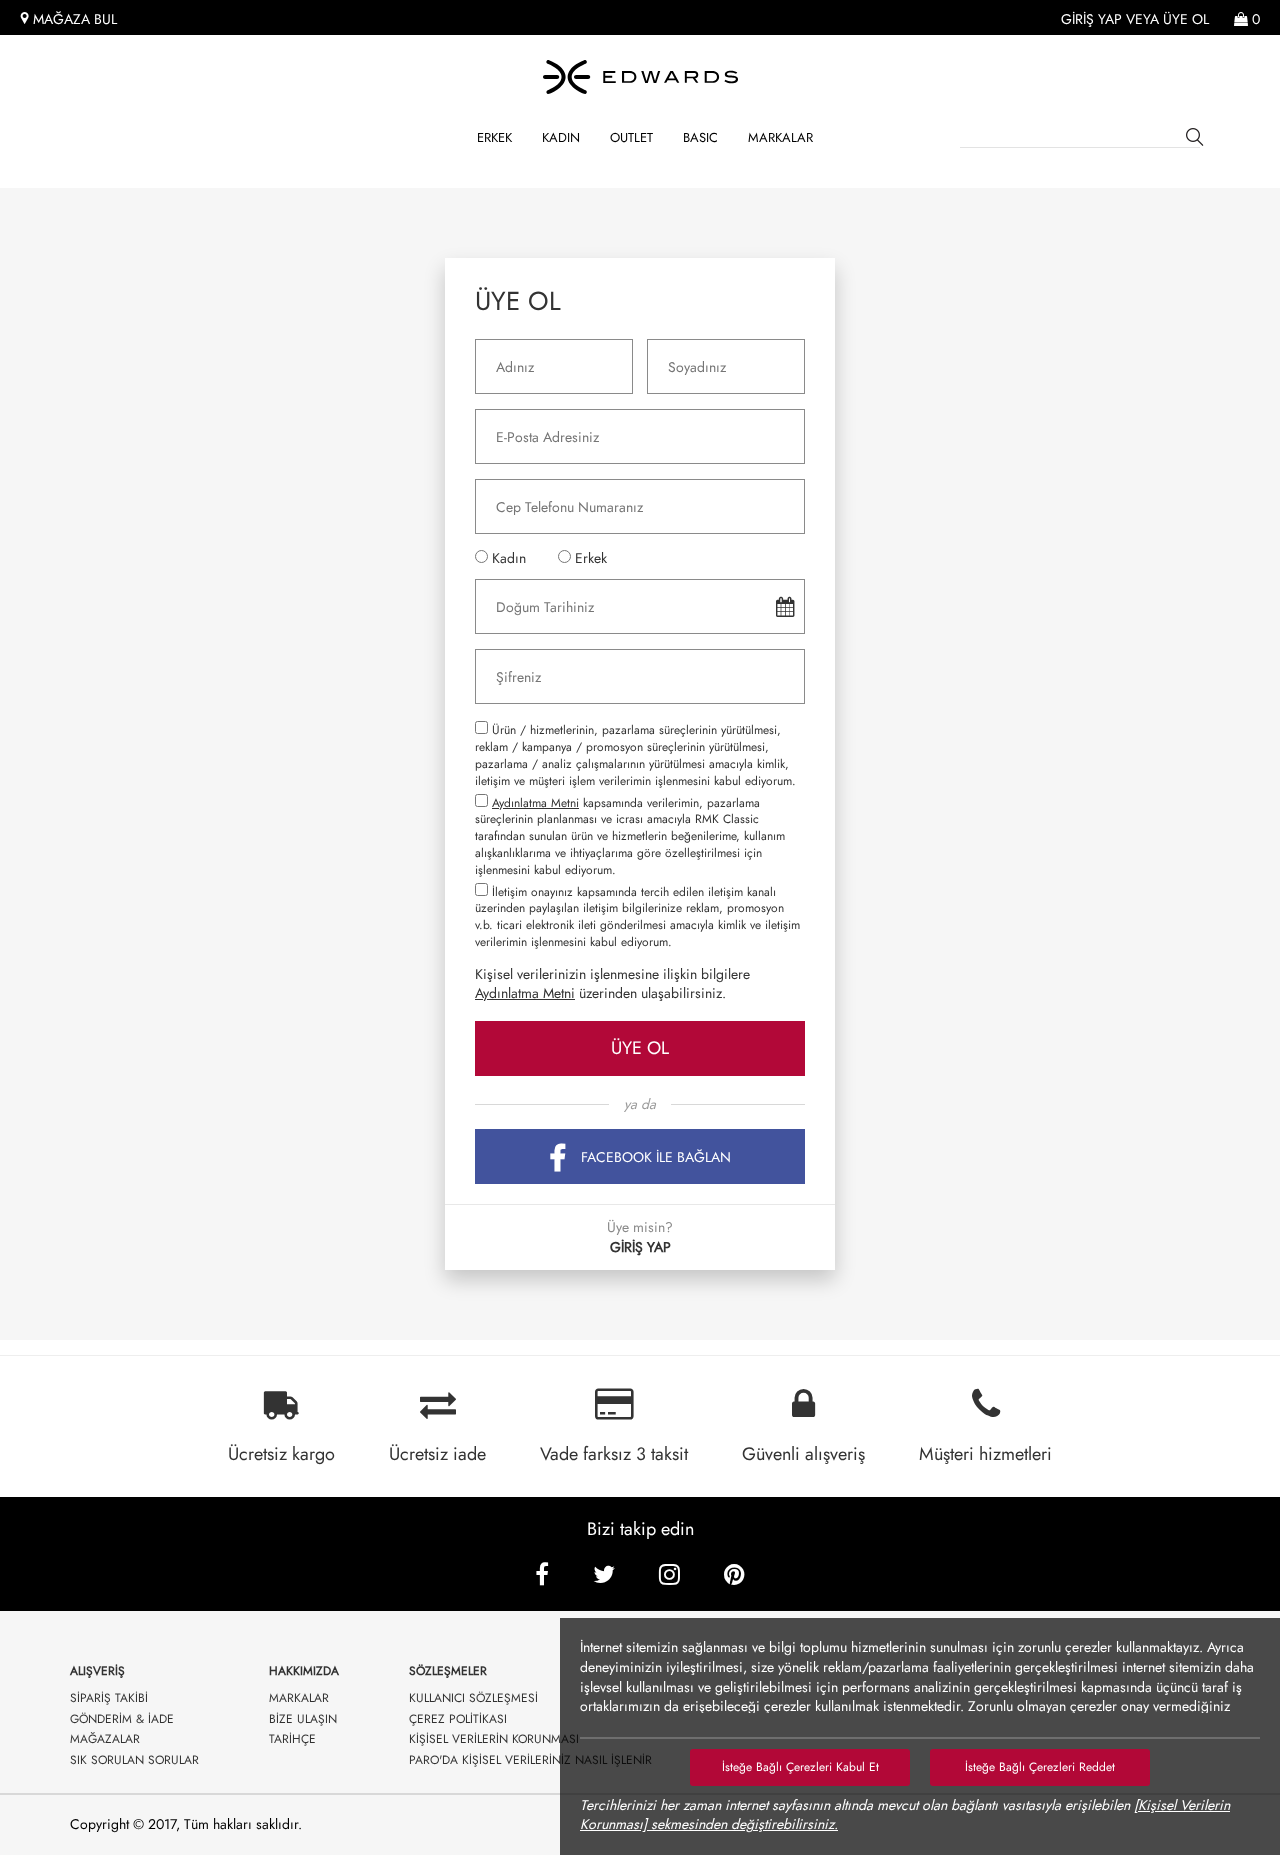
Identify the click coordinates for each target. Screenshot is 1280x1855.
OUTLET (631, 137)
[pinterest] (734, 1574)
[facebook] (542, 1574)
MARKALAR (780, 137)
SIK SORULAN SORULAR (134, 1760)
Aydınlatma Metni (535, 803)
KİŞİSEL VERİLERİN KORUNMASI (494, 1739)
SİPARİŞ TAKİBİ (109, 1698)
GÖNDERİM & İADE (122, 1719)
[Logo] (640, 77)
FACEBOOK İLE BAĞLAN (656, 1157)
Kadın (561, 137)
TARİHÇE (292, 1739)
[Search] (1198, 140)
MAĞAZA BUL (73, 19)
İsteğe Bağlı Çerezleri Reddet (1040, 1767)
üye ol (1186, 19)
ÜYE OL (640, 1048)
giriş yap (1091, 19)
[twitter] (604, 1574)
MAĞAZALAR (105, 1739)
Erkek (494, 137)
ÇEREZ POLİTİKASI (458, 1719)
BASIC (700, 137)
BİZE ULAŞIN (303, 1719)
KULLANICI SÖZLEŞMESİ (473, 1698)
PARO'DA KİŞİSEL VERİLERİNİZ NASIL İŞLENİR (530, 1760)
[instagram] (669, 1574)
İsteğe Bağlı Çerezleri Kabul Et (800, 1767)
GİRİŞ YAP (640, 1247)
